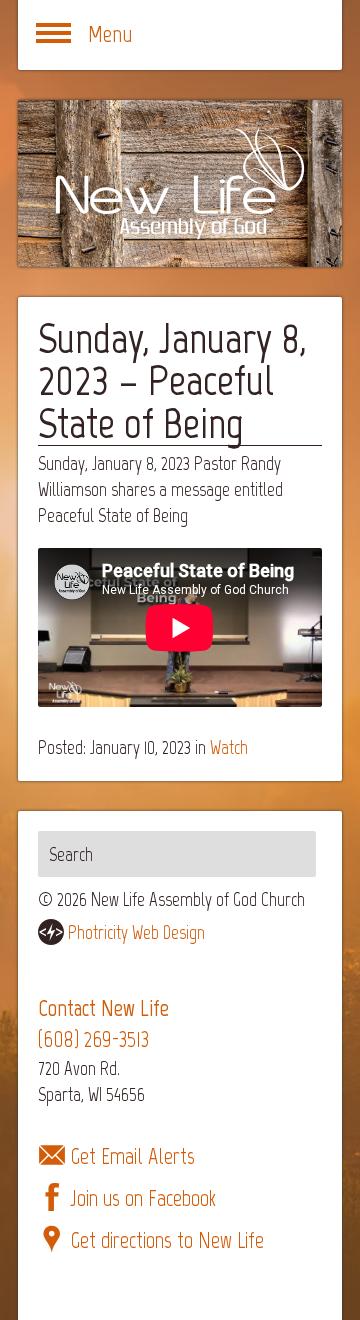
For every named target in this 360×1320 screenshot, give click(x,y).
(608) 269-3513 (93, 1039)
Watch (229, 747)
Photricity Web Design (136, 932)
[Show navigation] (53, 35)
